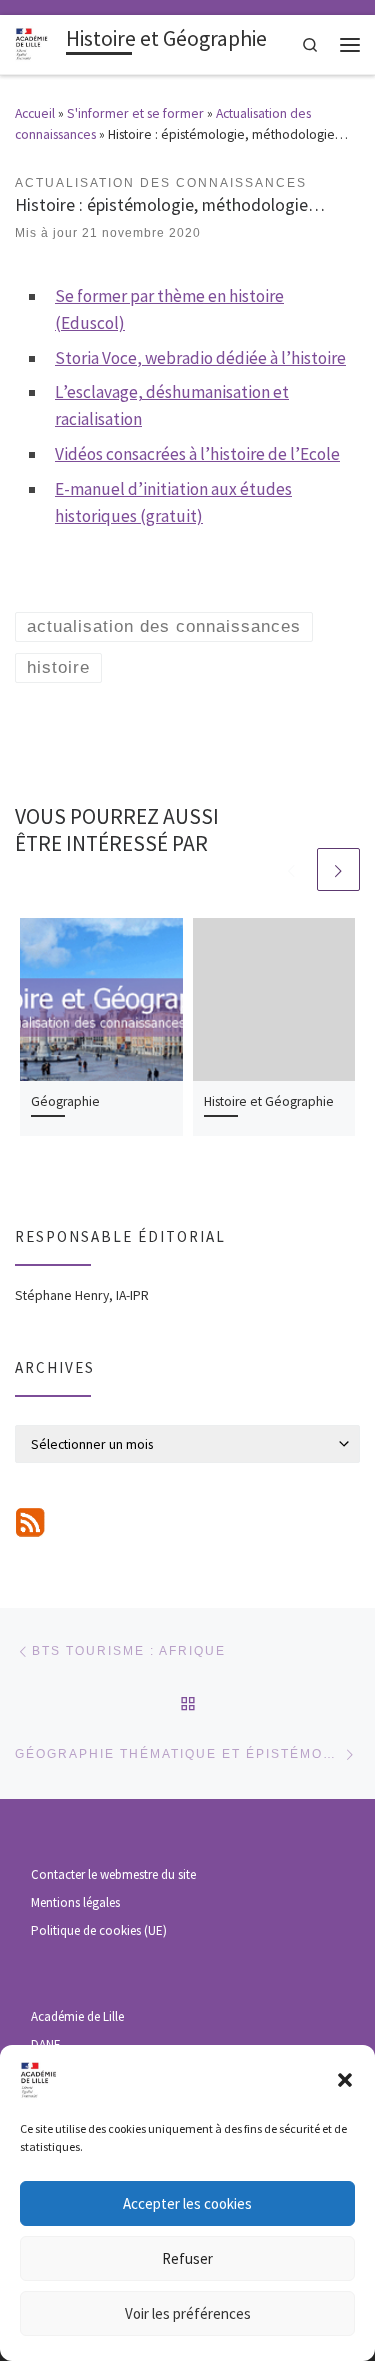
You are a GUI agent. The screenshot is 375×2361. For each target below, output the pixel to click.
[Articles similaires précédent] (291, 869)
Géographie (65, 1101)
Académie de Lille (77, 2016)
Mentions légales (75, 1902)
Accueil (35, 113)
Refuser (187, 2258)
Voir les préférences (188, 2313)
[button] (345, 2080)
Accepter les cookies (187, 2203)
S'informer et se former (135, 113)
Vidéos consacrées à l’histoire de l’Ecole (197, 454)
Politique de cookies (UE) (99, 1930)
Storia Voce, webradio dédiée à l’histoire (200, 358)
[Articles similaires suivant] (338, 869)
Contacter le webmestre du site (113, 1874)
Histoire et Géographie (269, 1101)
